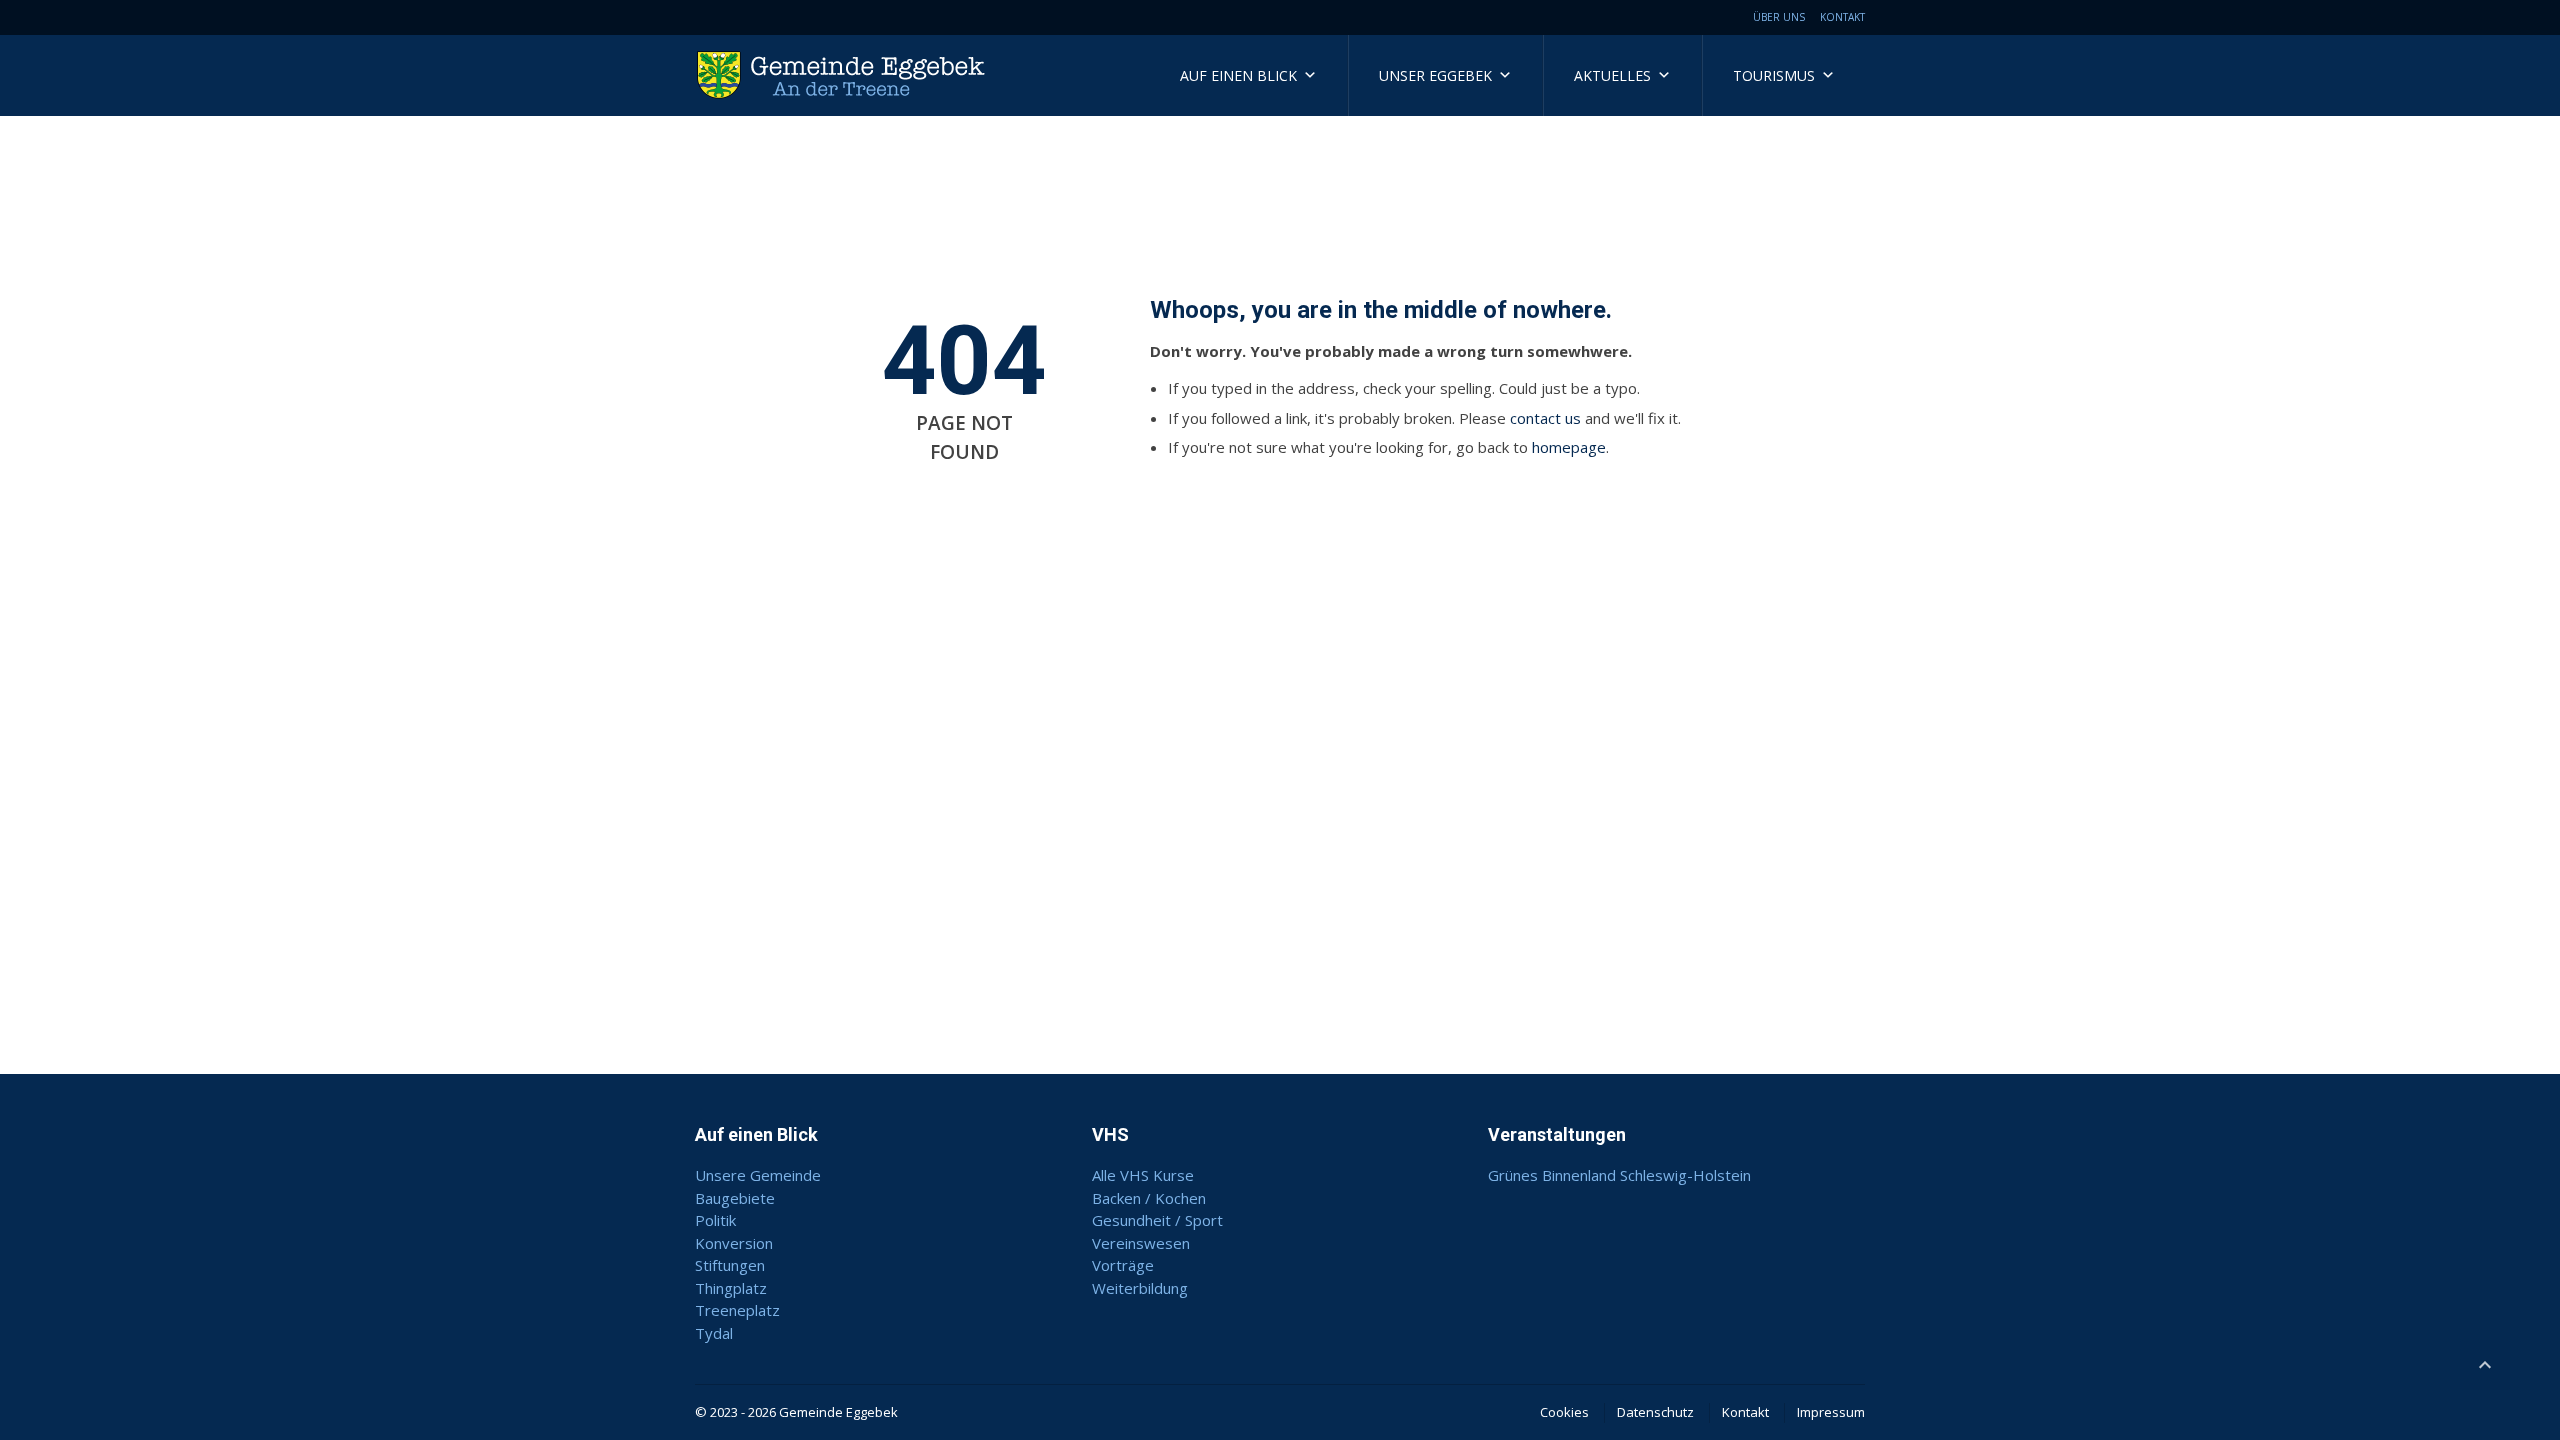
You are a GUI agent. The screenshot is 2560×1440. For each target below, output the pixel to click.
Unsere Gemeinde (758, 1175)
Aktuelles (1612, 75)
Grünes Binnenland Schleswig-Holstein (1619, 1175)
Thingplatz (731, 1288)
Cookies (1564, 1412)
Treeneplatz (737, 1310)
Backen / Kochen (1149, 1198)
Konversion (734, 1243)
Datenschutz (1655, 1412)
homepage (1569, 447)
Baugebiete (735, 1198)
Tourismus (1774, 75)
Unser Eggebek (1435, 75)
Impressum (1831, 1412)
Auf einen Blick (1238, 75)
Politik (715, 1220)
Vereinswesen (1141, 1243)
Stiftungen (730, 1265)
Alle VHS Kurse (1143, 1175)
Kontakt (1842, 17)
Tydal (714, 1333)
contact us (1545, 418)
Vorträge (1123, 1265)
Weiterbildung (1140, 1288)
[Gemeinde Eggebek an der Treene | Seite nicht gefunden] (845, 75)
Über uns (1779, 17)
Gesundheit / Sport (1157, 1220)
